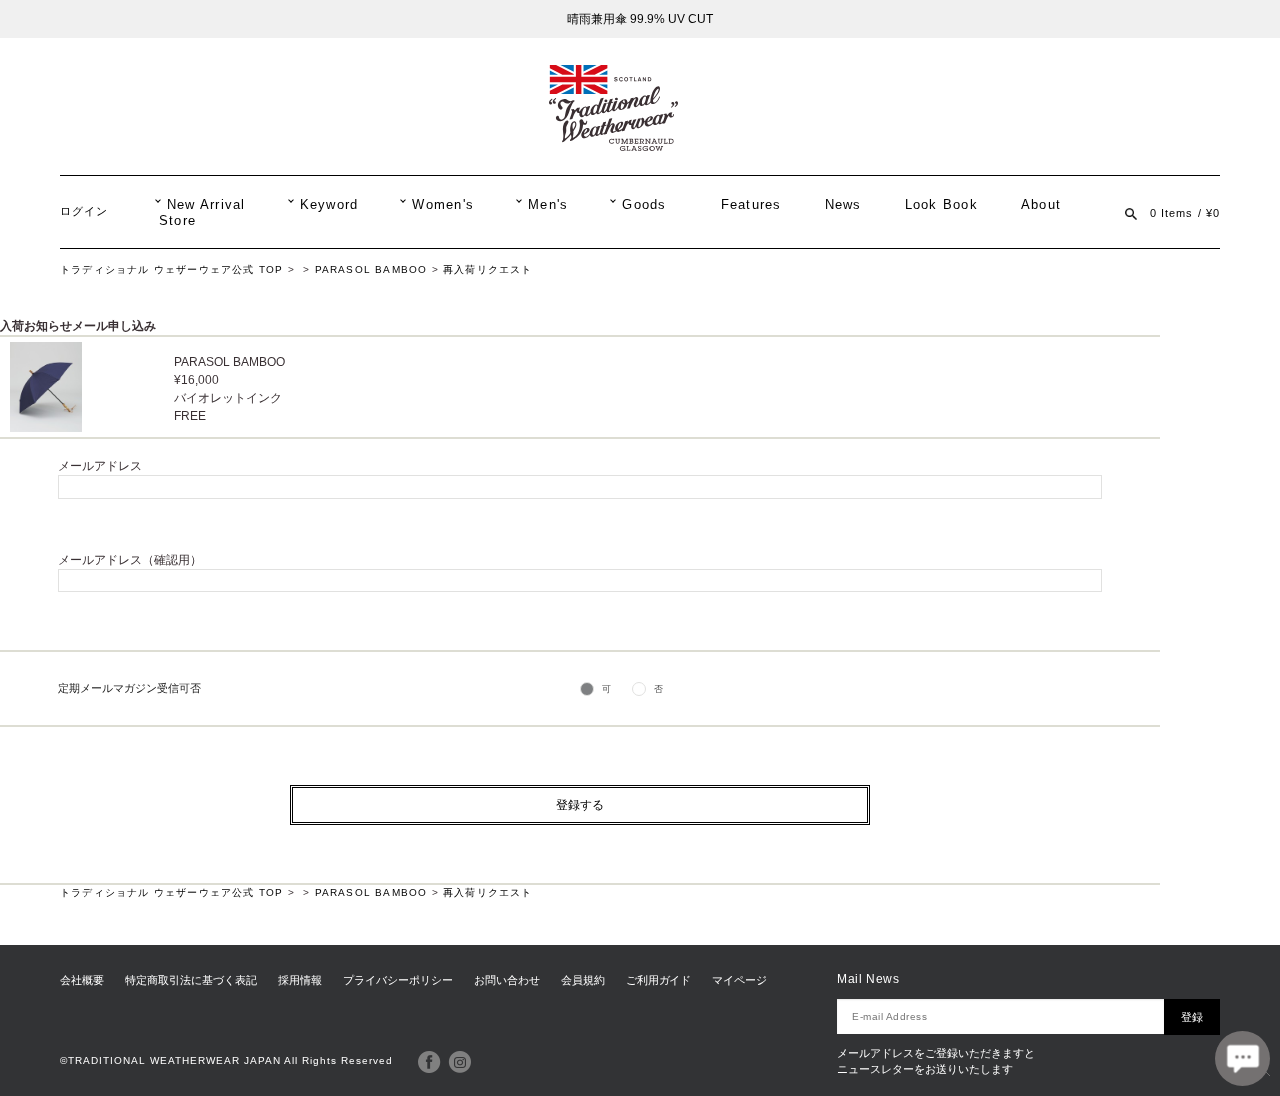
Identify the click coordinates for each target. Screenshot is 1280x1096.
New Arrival (206, 205)
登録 (1192, 1017)
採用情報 (300, 980)
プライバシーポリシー (398, 980)
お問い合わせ (507, 980)
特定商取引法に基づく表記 (191, 980)
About (1041, 205)
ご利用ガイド (659, 980)
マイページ (739, 980)
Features (751, 205)
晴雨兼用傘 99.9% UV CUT (640, 19)
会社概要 (82, 980)
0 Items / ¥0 (1185, 213)
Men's (548, 205)
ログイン (84, 211)
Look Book (941, 205)
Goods (644, 205)
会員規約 (583, 980)
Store (177, 221)
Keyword (329, 205)
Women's (443, 205)
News (843, 205)
